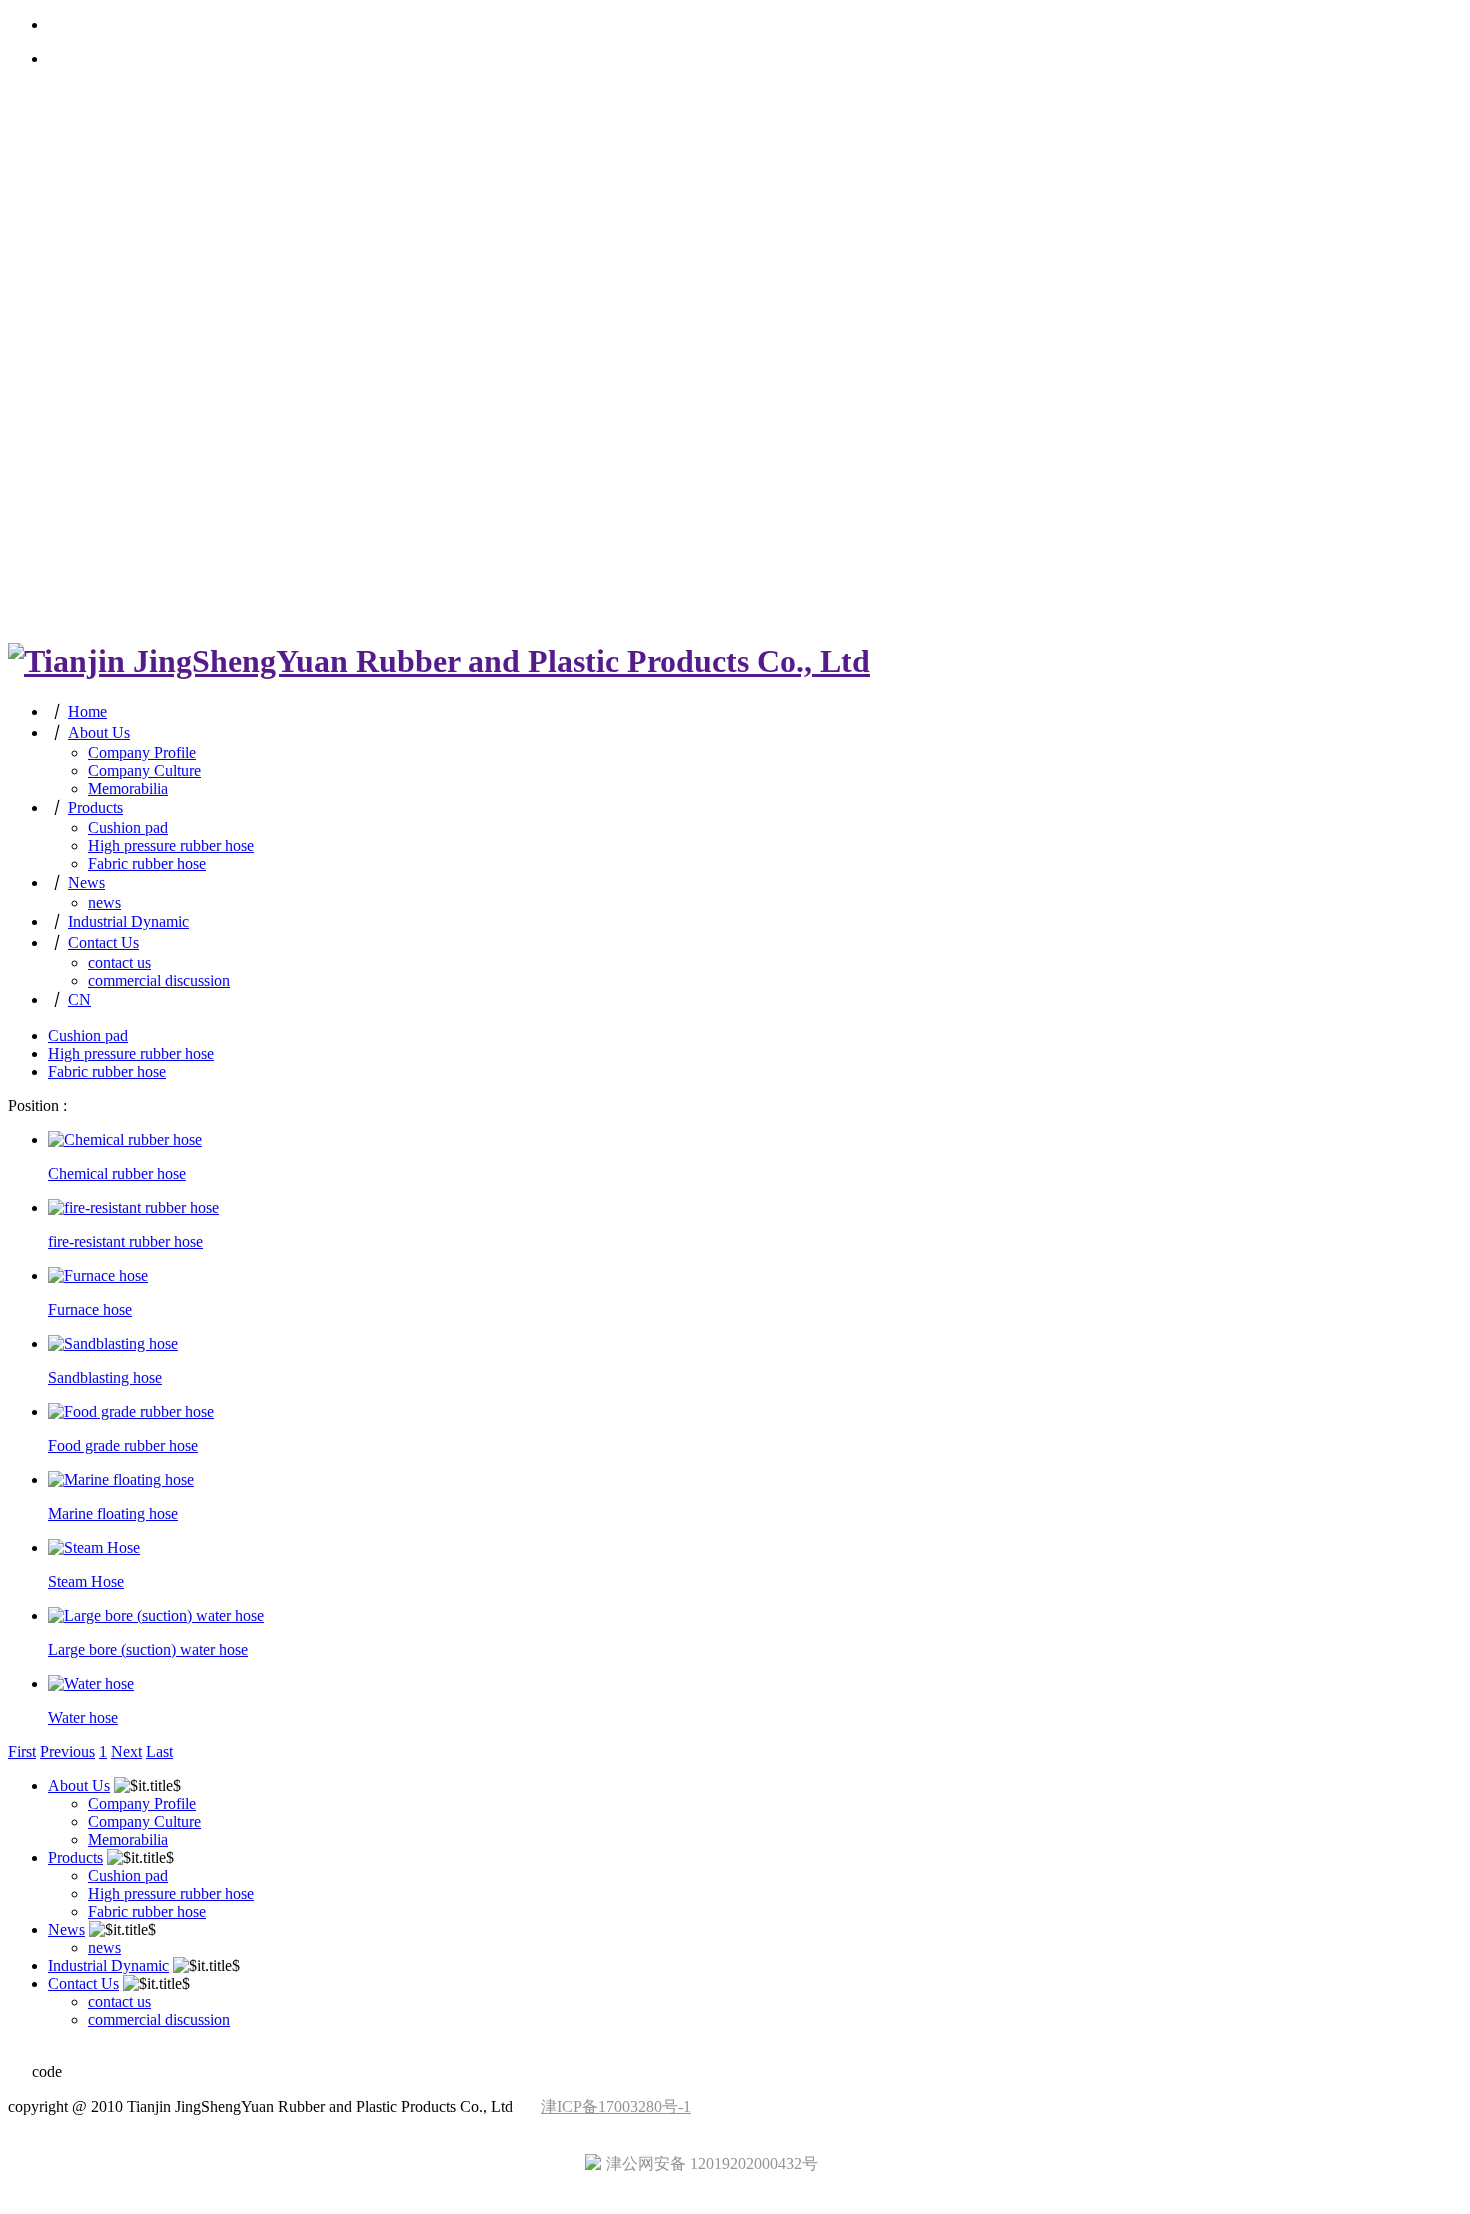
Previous (67, 1751)
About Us (99, 732)
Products (95, 807)
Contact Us (103, 942)
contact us (119, 962)
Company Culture (144, 770)
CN (79, 999)
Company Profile (142, 752)
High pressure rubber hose (171, 845)
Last (159, 1751)
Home (87, 711)
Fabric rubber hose (147, 863)
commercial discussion (159, 980)
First (22, 1751)
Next (126, 1751)
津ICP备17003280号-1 (616, 2106)
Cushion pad (128, 827)
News (86, 882)
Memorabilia (128, 788)
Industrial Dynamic (128, 921)
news (104, 902)
